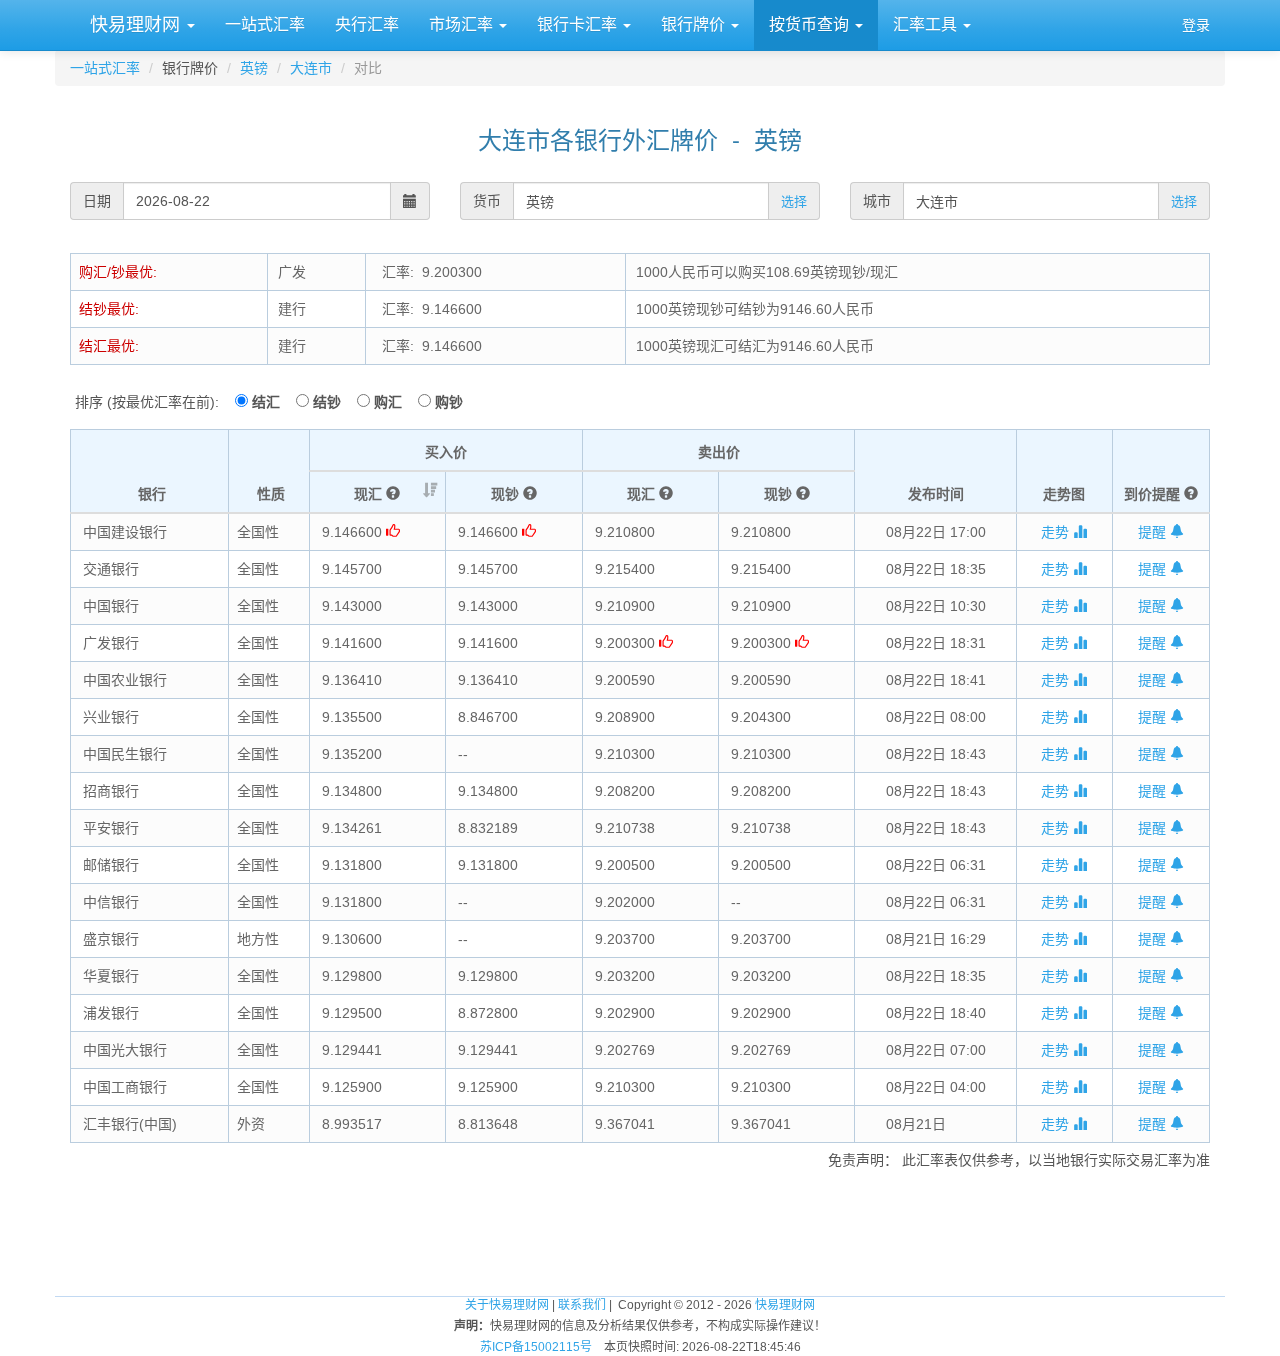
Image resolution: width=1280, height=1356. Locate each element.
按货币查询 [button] (811, 24)
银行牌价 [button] (695, 24)
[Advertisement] (640, 1230)
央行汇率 (367, 24)
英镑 (254, 68)
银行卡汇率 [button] (579, 24)
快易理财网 (135, 25)
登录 (1196, 25)
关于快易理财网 (507, 1305)
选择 (794, 201)
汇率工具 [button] (927, 24)
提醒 (1154, 532)
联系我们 (582, 1305)
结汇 (272, 402)
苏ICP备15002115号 (536, 1347)
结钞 (333, 402)
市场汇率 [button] (463, 24)
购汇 (394, 402)
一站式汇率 (265, 24)
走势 (1057, 532)
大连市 (311, 68)
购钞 (449, 402)
